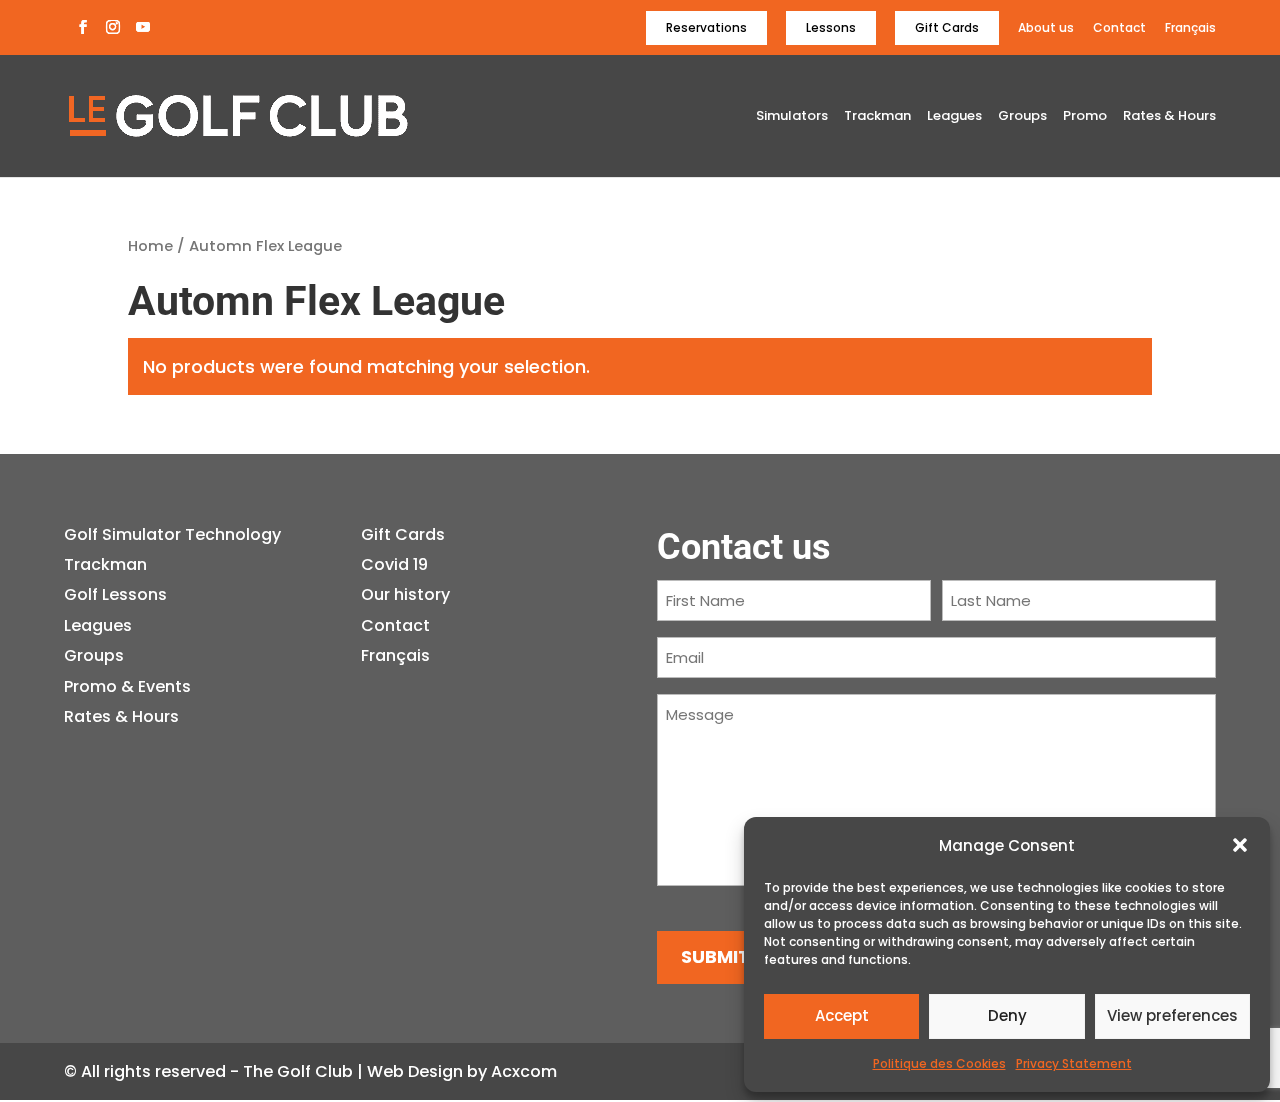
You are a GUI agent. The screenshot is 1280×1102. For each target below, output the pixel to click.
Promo (1085, 117)
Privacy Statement (1074, 1063)
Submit (715, 956)
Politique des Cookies (939, 1063)
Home (150, 246)
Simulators (792, 117)
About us (1046, 28)
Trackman (877, 117)
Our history (405, 594)
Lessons (831, 27)
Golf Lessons (115, 594)
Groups (1022, 117)
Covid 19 (394, 564)
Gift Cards (947, 27)
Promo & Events (127, 686)
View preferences (1172, 1015)
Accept (842, 1015)
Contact (1119, 28)
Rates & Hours (1169, 117)
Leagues (954, 117)
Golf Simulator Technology (172, 534)
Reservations (706, 27)
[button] (1240, 845)
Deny (1007, 1015)
